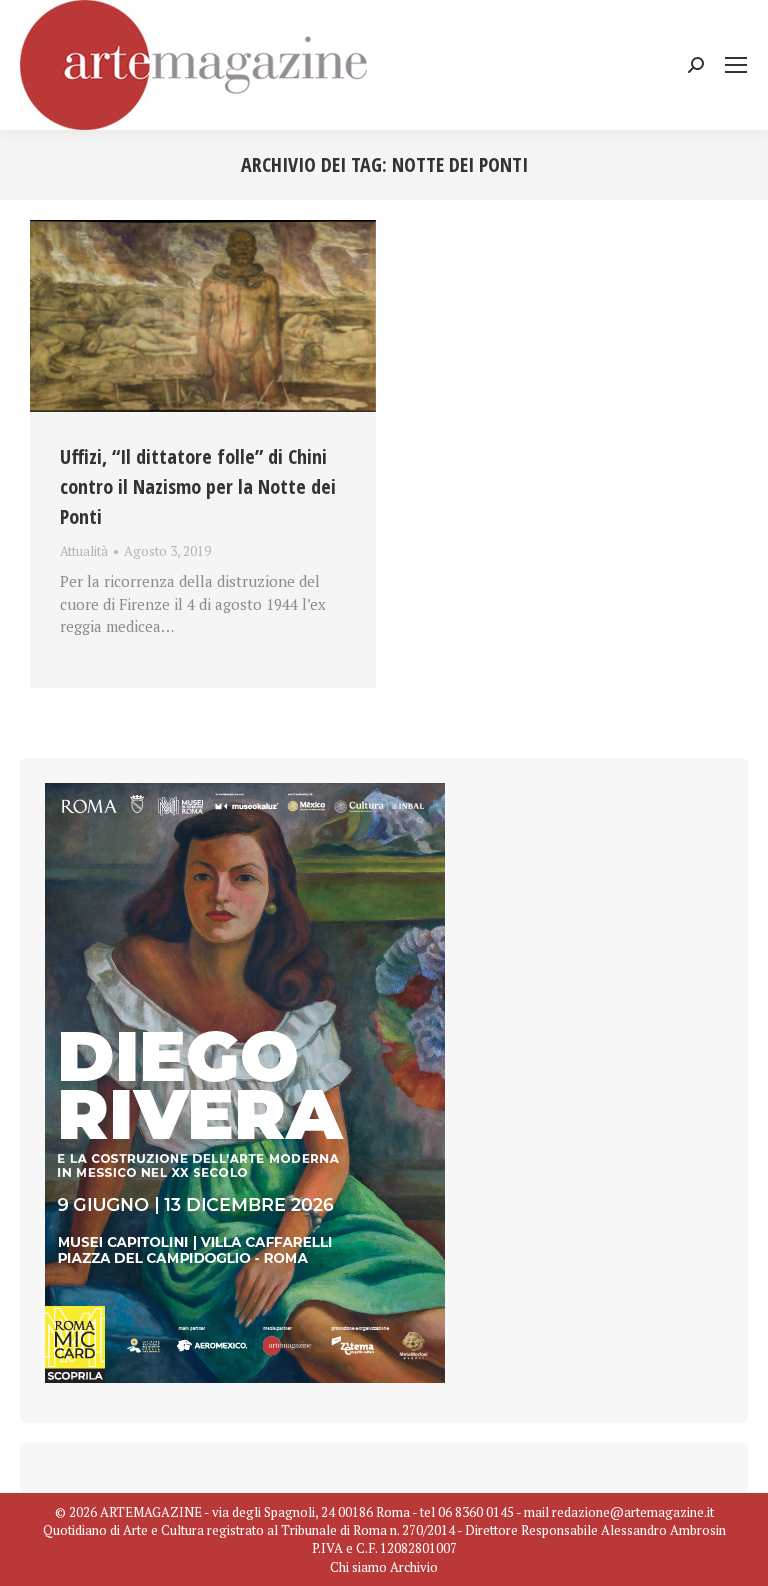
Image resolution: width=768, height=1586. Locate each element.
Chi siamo (358, 1567)
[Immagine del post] (203, 316)
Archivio (414, 1567)
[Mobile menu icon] (736, 65)
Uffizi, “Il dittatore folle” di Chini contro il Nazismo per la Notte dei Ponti (198, 486)
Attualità (84, 551)
